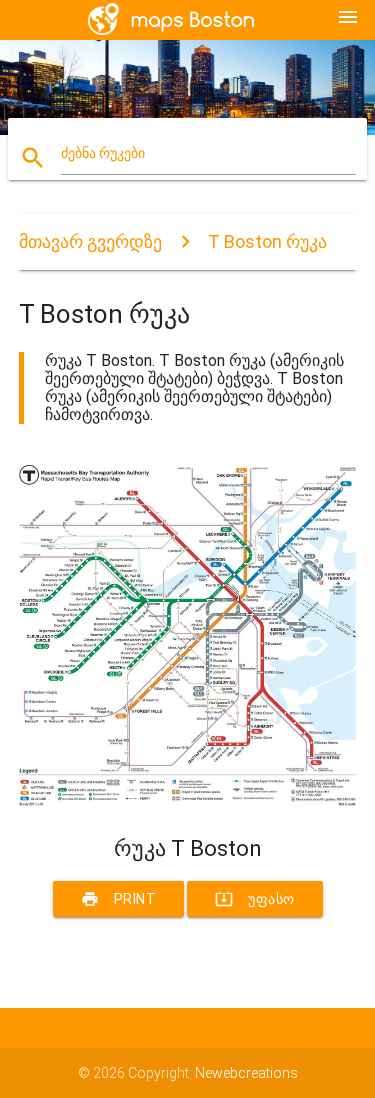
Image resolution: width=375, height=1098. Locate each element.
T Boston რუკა (267, 241)
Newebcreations (246, 1073)
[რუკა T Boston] (188, 801)
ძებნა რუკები (103, 153)
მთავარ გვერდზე (90, 241)
